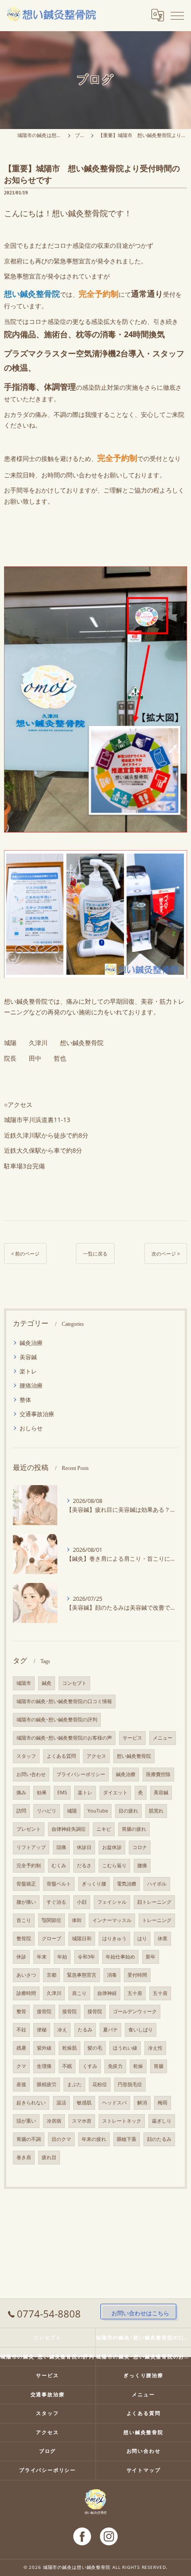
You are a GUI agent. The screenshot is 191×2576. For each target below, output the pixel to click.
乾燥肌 (70, 2048)
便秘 (42, 2030)
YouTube (98, 1811)
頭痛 (61, 1847)
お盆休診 (112, 1847)
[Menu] (177, 15)
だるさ (84, 1865)
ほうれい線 (125, 2048)
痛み (21, 1793)
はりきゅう (114, 1938)
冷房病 (54, 2121)
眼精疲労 (47, 2084)
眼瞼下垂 (127, 2139)
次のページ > (166, 1254)
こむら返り (114, 1865)
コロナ (140, 1847)
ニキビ (104, 1829)
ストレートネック (122, 2121)
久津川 (54, 1993)
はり (142, 1938)
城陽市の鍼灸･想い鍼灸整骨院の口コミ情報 (64, 1701)
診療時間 (26, 1993)
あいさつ (26, 1975)
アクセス (96, 1756)
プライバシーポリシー (81, 1774)
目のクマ (61, 2139)
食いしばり (141, 2030)
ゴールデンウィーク (135, 2011)
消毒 (112, 1975)
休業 (163, 1938)
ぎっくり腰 (94, 1884)
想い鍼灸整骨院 (134, 1756)
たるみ (85, 2030)
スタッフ (26, 1756)
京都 (52, 1975)
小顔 (82, 1902)
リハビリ (47, 1811)
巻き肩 (24, 2157)
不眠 (67, 2066)
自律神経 (107, 1993)
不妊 (21, 2030)
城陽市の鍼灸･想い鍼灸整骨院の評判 (57, 1720)
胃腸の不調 (29, 2139)
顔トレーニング (154, 1902)
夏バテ (110, 2030)
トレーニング (157, 1920)
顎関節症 (52, 1920)
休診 (21, 1957)
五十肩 (135, 1993)
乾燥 (138, 2066)
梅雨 (163, 2103)
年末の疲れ (94, 2139)
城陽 (72, 1811)
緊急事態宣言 (82, 1975)
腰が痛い (26, 1902)
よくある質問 (61, 1756)
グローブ (52, 1938)
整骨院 (24, 1938)
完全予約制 (29, 1865)
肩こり (79, 1993)
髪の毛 (95, 2048)
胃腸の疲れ (134, 1829)
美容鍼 (28, 1357)
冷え (62, 2030)
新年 (151, 1957)
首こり (24, 1920)
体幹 (77, 1920)
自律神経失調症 (69, 1829)
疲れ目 (49, 2157)
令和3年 (86, 1957)
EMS (62, 1793)
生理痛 (44, 2066)
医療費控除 (158, 1774)
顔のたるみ (159, 2139)
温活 (61, 2103)
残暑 (21, 2048)
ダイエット (115, 1793)
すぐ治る (56, 1902)
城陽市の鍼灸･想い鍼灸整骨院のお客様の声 (64, 1738)
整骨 (21, 2011)
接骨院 (44, 2011)
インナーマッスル (112, 1920)
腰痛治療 (31, 1385)
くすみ (90, 2066)
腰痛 (142, 1865)
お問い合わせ (31, 1774)
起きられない (31, 2103)
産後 (21, 2084)
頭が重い (26, 2121)
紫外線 (44, 2048)
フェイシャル (112, 1902)
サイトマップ (144, 2470)
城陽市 (24, 1683)
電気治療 (127, 1884)
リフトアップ (31, 1847)
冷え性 (155, 2048)
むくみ (59, 1865)
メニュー (163, 1738)
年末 (42, 1957)
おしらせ (31, 1428)
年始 (62, 1957)
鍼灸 (47, 1683)
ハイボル (157, 1884)
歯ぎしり (162, 2121)
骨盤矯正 (26, 1884)
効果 (42, 1793)
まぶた (74, 2084)
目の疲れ (128, 1811)
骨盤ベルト (59, 1884)
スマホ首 (82, 2121)
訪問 (21, 1811)
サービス (132, 1738)
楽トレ (28, 1371)
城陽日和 (82, 1938)
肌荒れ (156, 1811)
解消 (142, 2103)
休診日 (84, 1847)
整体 (25, 1400)
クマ (21, 2066)
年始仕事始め (120, 1957)
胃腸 (159, 2066)
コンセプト (74, 1683)
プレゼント (29, 1829)
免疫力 (115, 2066)
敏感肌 (84, 2103)
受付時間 (137, 1975)
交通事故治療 (37, 1414)
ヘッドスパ (114, 2103)
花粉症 (100, 2084)
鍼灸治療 (31, 1343)
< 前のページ (25, 1254)
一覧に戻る (95, 1254)
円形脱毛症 (130, 2084)
